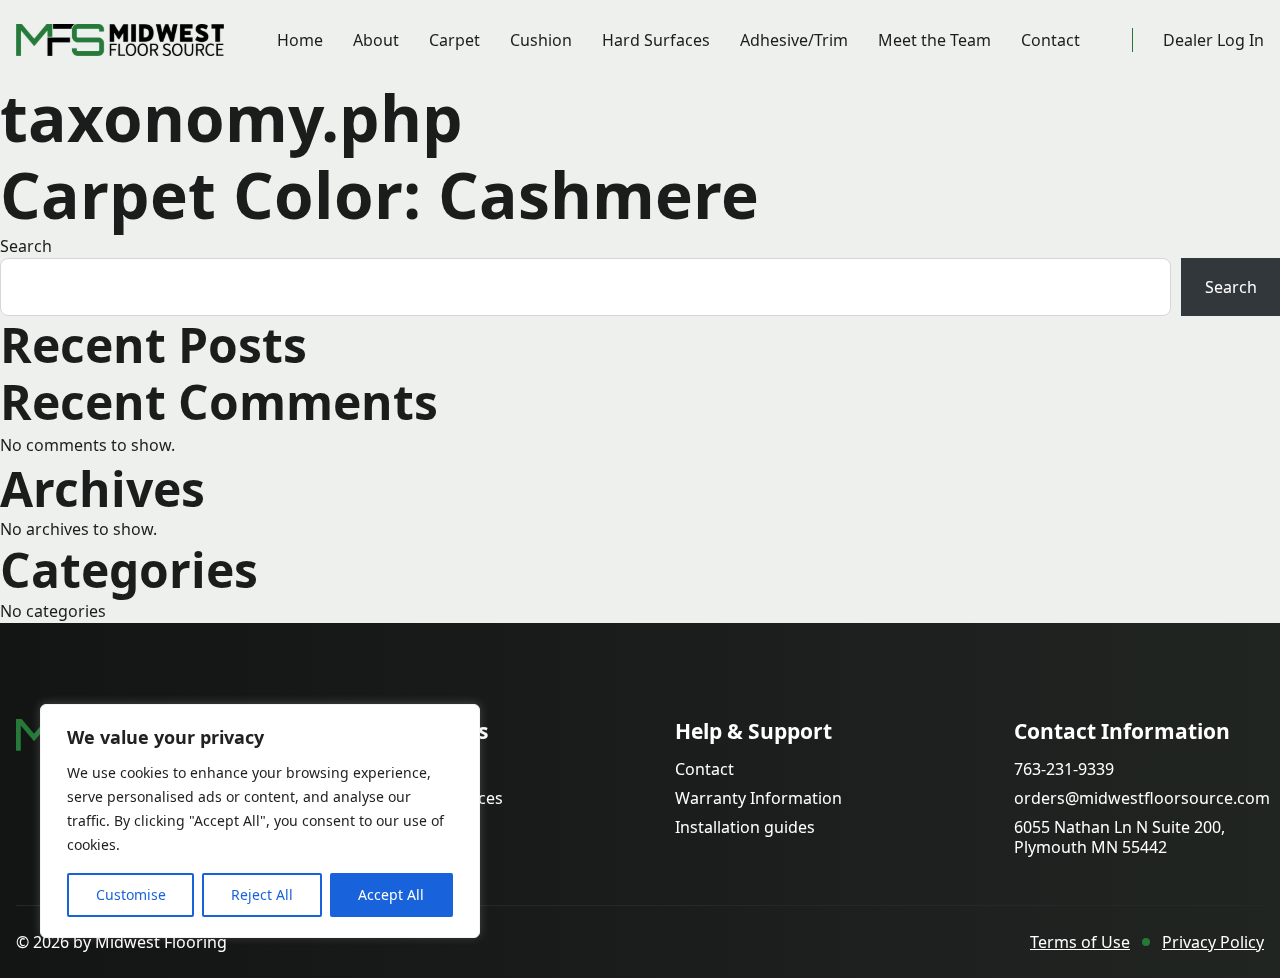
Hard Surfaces (656, 40)
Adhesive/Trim (794, 40)
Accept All (391, 894)
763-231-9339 (1064, 769)
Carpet (454, 40)
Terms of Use (1080, 942)
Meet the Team (934, 40)
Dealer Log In (1213, 40)
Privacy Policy (1213, 942)
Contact (1050, 40)
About (376, 40)
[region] (260, 821)
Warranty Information (758, 798)
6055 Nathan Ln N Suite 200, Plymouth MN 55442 (1119, 837)
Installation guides (745, 827)
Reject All (262, 894)
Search (26, 246)
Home (300, 40)
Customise (131, 894)
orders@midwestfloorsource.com (1142, 798)
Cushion (541, 40)
